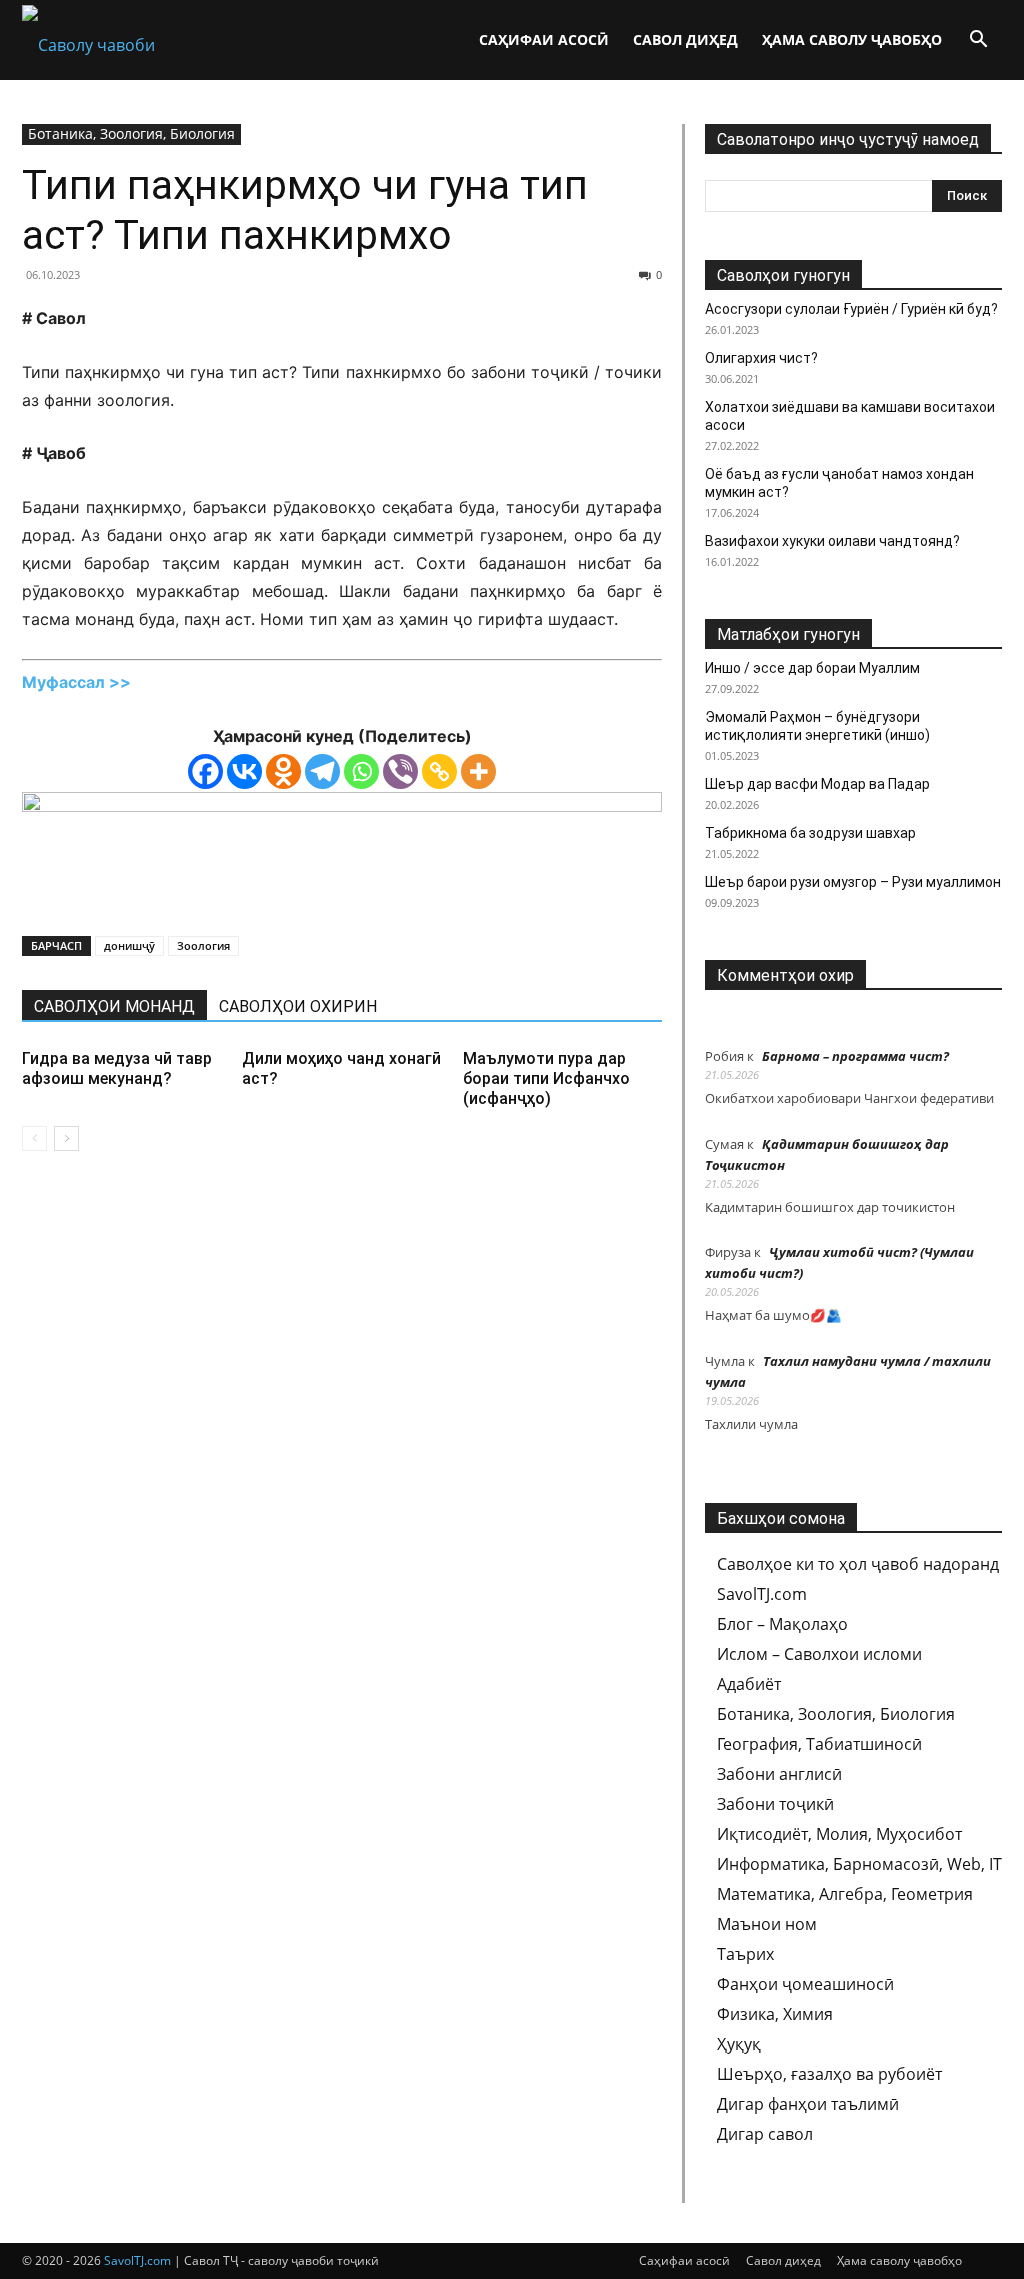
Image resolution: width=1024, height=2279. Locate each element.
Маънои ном (767, 1924)
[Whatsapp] (361, 771)
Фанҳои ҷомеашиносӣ (805, 1984)
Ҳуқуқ (739, 2044)
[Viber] (400, 771)
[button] (978, 41)
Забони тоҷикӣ (775, 1804)
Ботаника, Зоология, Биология (131, 133)
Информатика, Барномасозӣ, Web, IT (859, 1864)
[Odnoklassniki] (283, 771)
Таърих (745, 1954)
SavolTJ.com (762, 1594)
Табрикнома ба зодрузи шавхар (810, 833)
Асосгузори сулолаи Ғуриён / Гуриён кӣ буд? (851, 309)
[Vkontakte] (244, 771)
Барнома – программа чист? (855, 1056)
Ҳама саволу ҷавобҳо (852, 39)
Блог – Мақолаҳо (782, 1624)
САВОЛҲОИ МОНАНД (114, 1006)
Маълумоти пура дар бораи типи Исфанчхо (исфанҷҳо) (546, 1078)
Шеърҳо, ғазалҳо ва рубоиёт (829, 2074)
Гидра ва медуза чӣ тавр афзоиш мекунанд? (117, 1068)
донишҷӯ (129, 945)
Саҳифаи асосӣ (544, 39)
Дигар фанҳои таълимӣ (808, 2104)
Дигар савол (765, 2134)
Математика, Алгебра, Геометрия (845, 1894)
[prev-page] (34, 1138)
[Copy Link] (439, 771)
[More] (478, 771)
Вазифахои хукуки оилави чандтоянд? (832, 541)
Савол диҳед (685, 39)
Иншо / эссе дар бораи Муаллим (812, 668)
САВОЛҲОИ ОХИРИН (298, 1006)
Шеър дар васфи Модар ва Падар (817, 784)
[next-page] (66, 1138)
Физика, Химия (775, 2014)
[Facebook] (205, 771)
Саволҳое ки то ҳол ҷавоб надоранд (858, 1564)
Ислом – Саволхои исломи (819, 1654)
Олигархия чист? (761, 358)
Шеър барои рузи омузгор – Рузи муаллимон (853, 882)
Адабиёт (749, 1684)
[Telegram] (322, 771)
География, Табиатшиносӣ (819, 1744)
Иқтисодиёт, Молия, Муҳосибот (839, 1834)
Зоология (203, 945)
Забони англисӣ (779, 1774)
